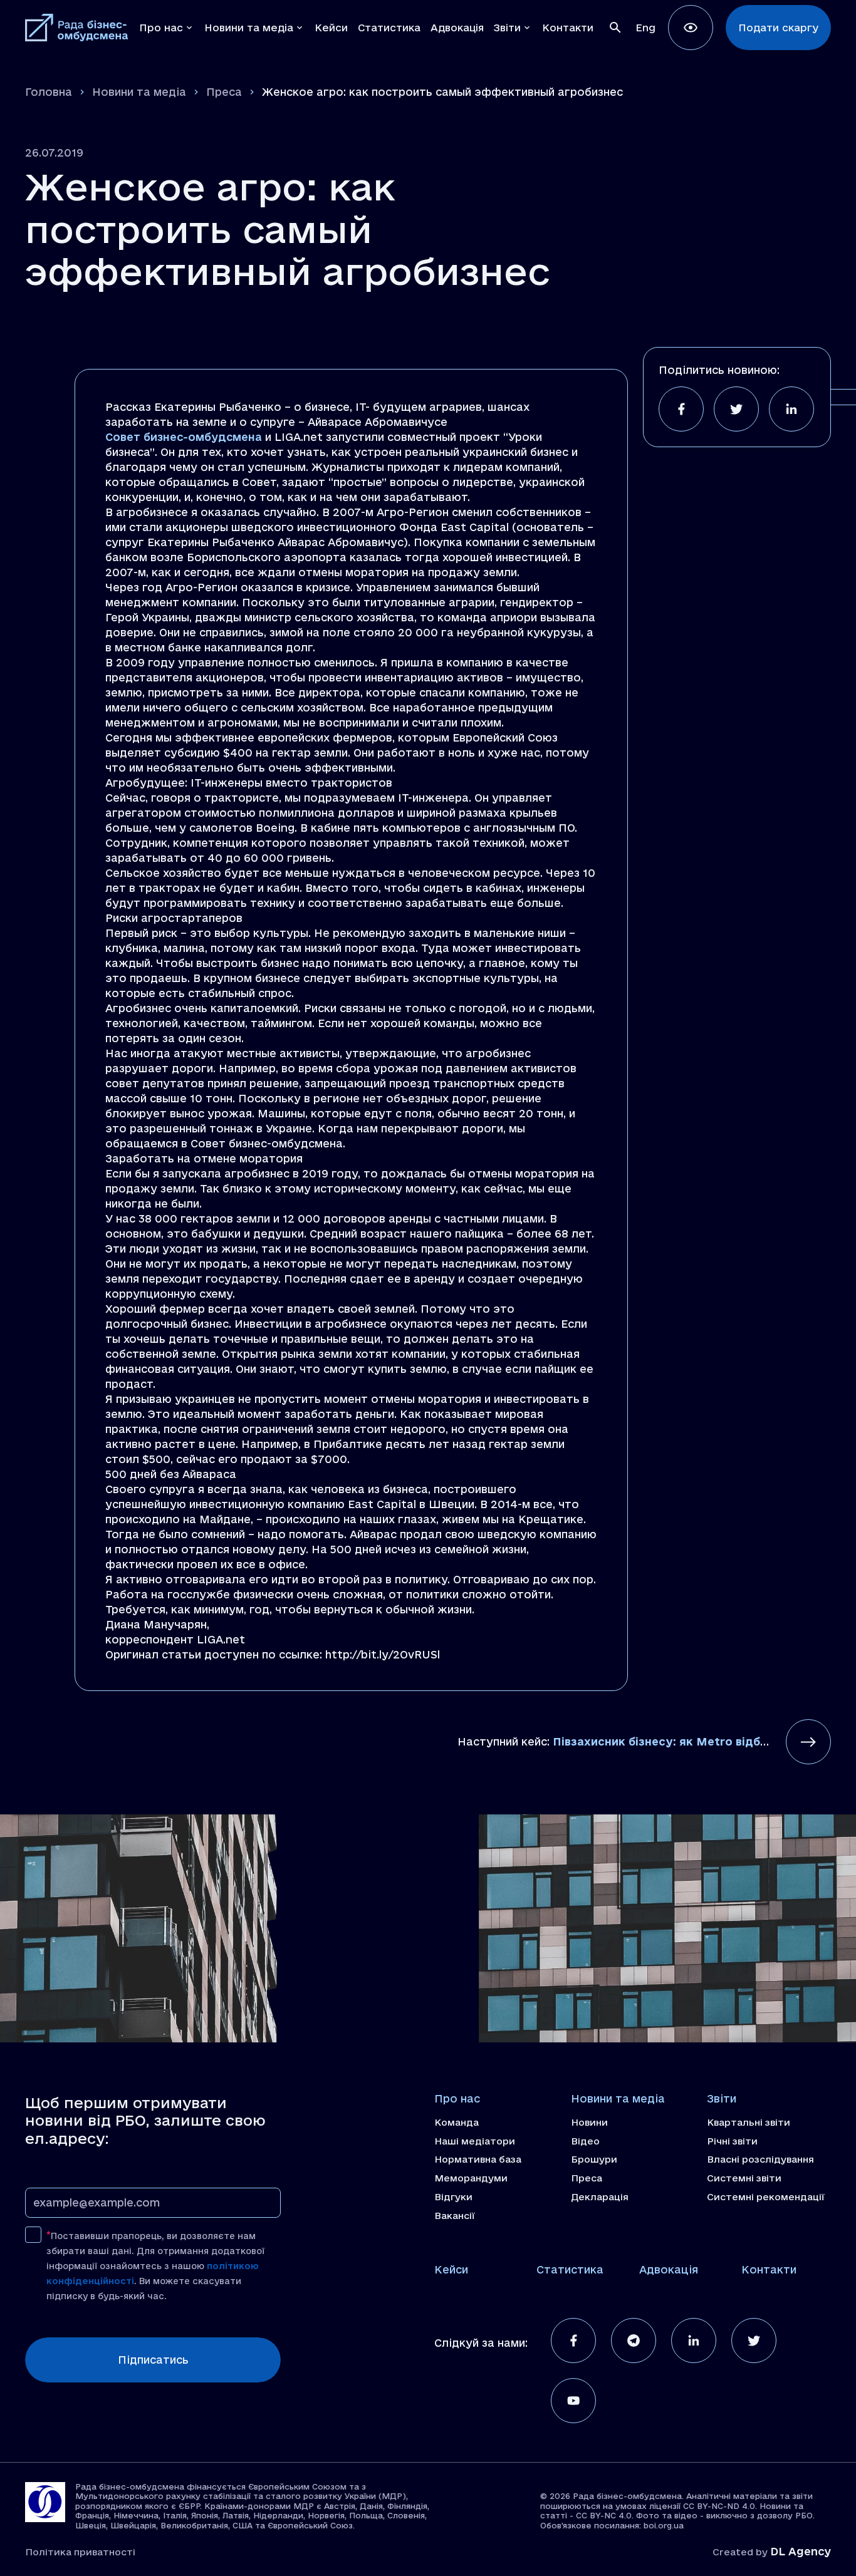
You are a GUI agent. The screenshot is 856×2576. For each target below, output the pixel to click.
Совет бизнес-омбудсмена (184, 437)
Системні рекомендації (766, 2197)
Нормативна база (478, 2160)
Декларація (600, 2197)
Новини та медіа (139, 92)
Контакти (769, 2269)
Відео (585, 2141)
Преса (224, 92)
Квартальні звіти (749, 2123)
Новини (589, 2123)
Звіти (722, 2098)
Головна (49, 92)
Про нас (457, 2098)
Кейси (451, 2269)
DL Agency (801, 2551)
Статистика (570, 2269)
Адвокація (669, 2269)
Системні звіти (744, 2178)
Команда (457, 2123)
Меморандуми (471, 2178)
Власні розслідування (760, 2160)
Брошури (594, 2160)
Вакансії (455, 2216)
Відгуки (453, 2197)
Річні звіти (732, 2141)
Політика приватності (80, 2552)
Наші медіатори (475, 2141)
